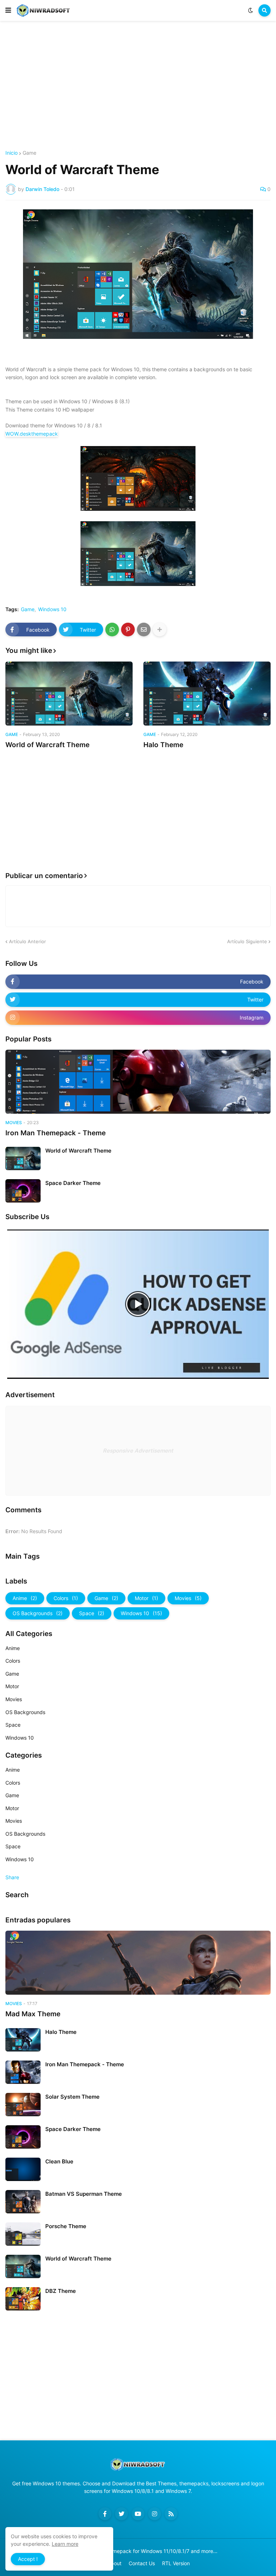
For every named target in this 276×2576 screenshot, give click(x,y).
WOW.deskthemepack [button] (32, 434)
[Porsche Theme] (23, 2234)
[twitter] (121, 2514)
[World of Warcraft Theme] (69, 694)
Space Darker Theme (73, 1183)
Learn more (65, 2544)
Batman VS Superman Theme (84, 2194)
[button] (8, 10)
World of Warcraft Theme (47, 745)
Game (29, 153)
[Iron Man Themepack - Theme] (138, 1082)
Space (92, 1613)
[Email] (144, 630)
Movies (188, 1598)
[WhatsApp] (112, 630)
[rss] (171, 2514)
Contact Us (142, 2563)
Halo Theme (163, 745)
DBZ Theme (61, 2291)
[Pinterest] (128, 630)
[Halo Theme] (207, 694)
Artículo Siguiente (247, 941)
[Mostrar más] (160, 630)
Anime (25, 1598)
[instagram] (155, 2514)
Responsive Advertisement (138, 1451)
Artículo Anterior (27, 941)
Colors (66, 1598)
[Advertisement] (138, 86)
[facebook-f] (105, 2514)
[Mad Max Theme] (138, 1963)
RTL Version (176, 2563)
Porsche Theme (66, 2226)
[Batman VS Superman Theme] (23, 2202)
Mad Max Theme (33, 2014)
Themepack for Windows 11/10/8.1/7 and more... (160, 2551)
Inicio (11, 153)
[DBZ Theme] (23, 2299)
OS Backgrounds (38, 1613)
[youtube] (138, 2514)
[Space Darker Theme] (23, 1191)
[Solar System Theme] (23, 2105)
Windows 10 (52, 609)
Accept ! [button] (28, 2559)
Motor (146, 1598)
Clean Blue (59, 2161)
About (114, 2563)
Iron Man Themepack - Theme (56, 1133)
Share (12, 1877)
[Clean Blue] (23, 2169)
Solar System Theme (72, 2097)
